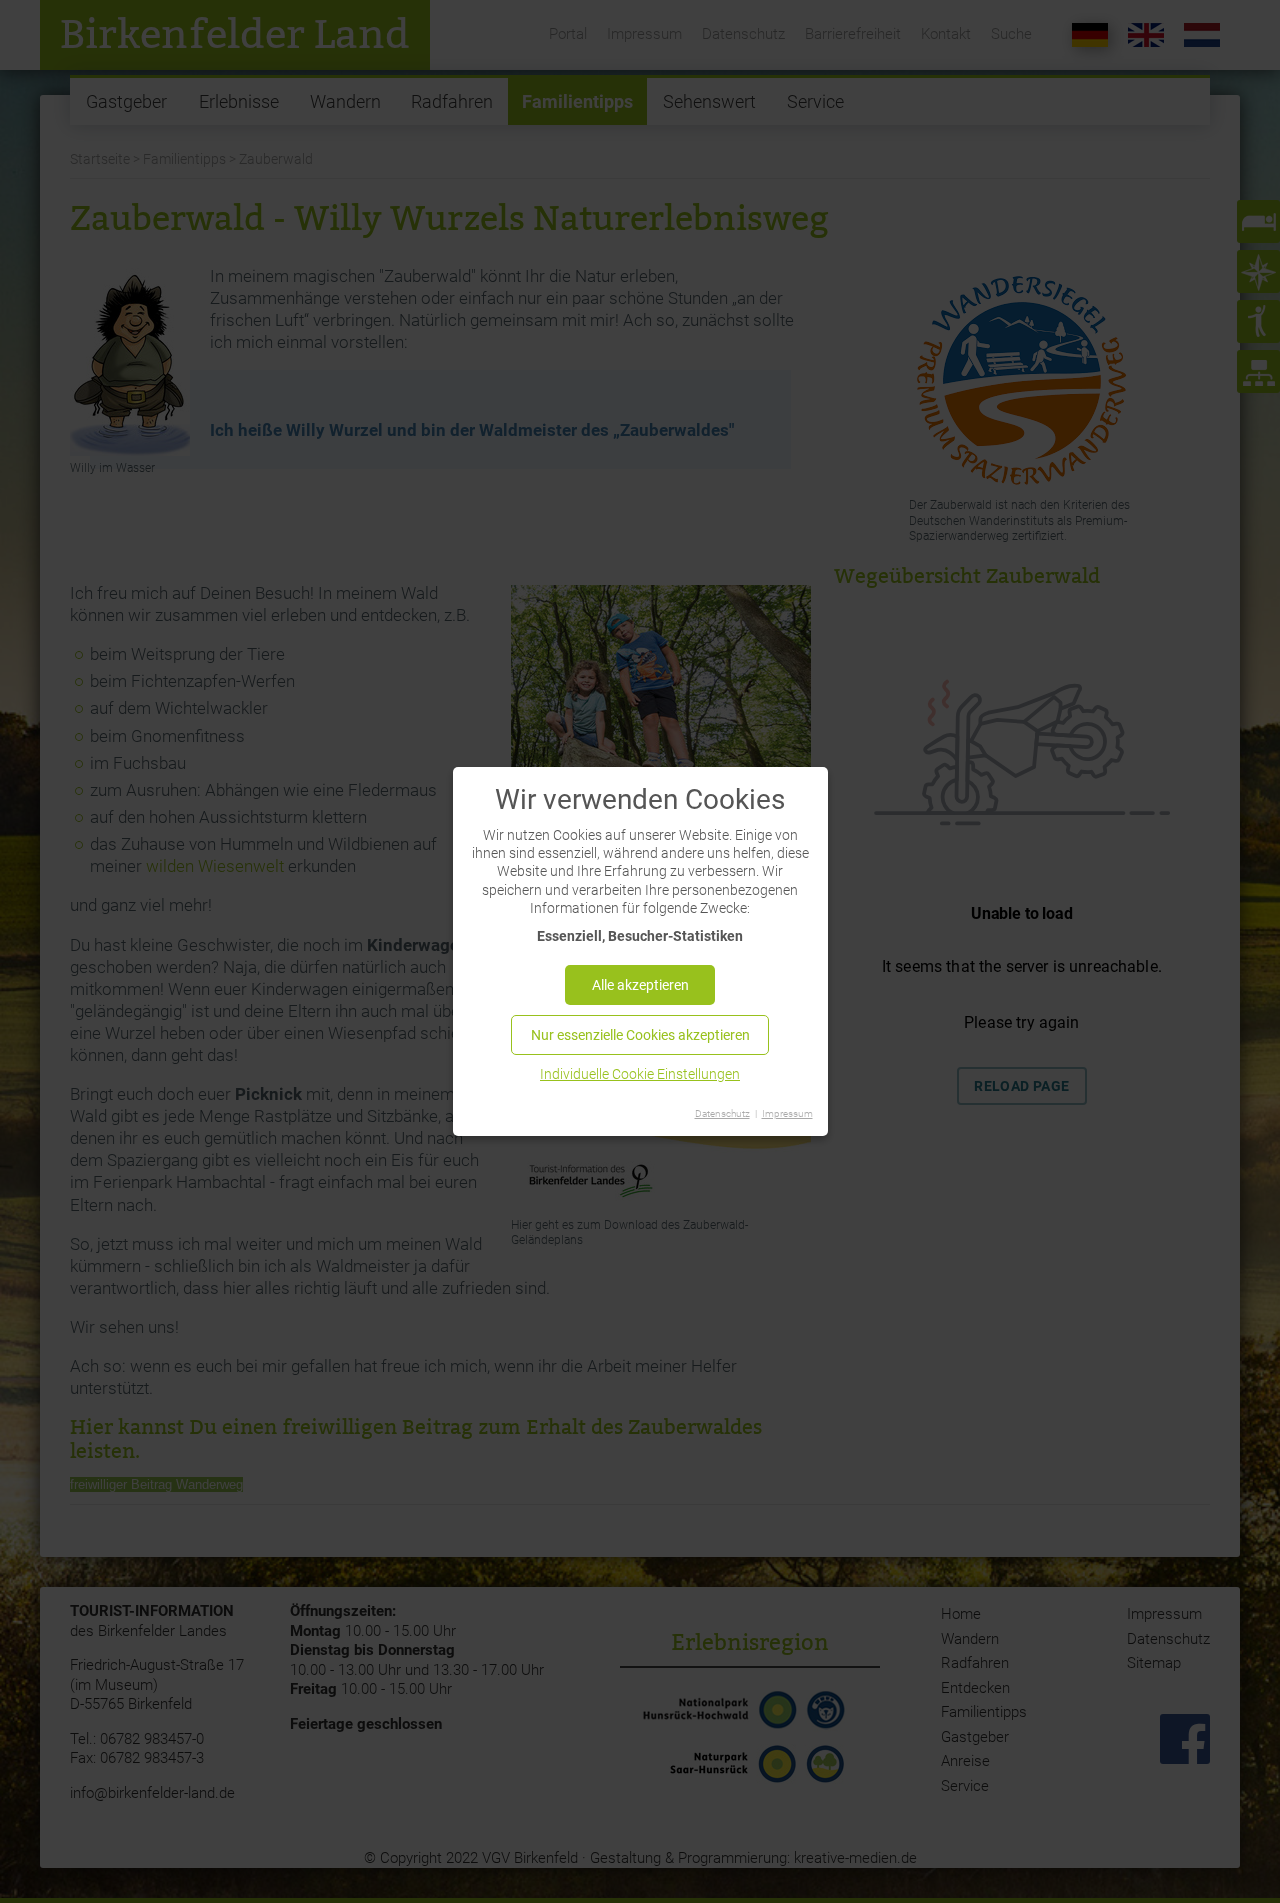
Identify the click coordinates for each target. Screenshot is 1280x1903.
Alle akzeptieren (640, 985)
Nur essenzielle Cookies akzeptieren (640, 1035)
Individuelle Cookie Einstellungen (640, 1074)
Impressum (787, 1113)
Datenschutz (722, 1113)
